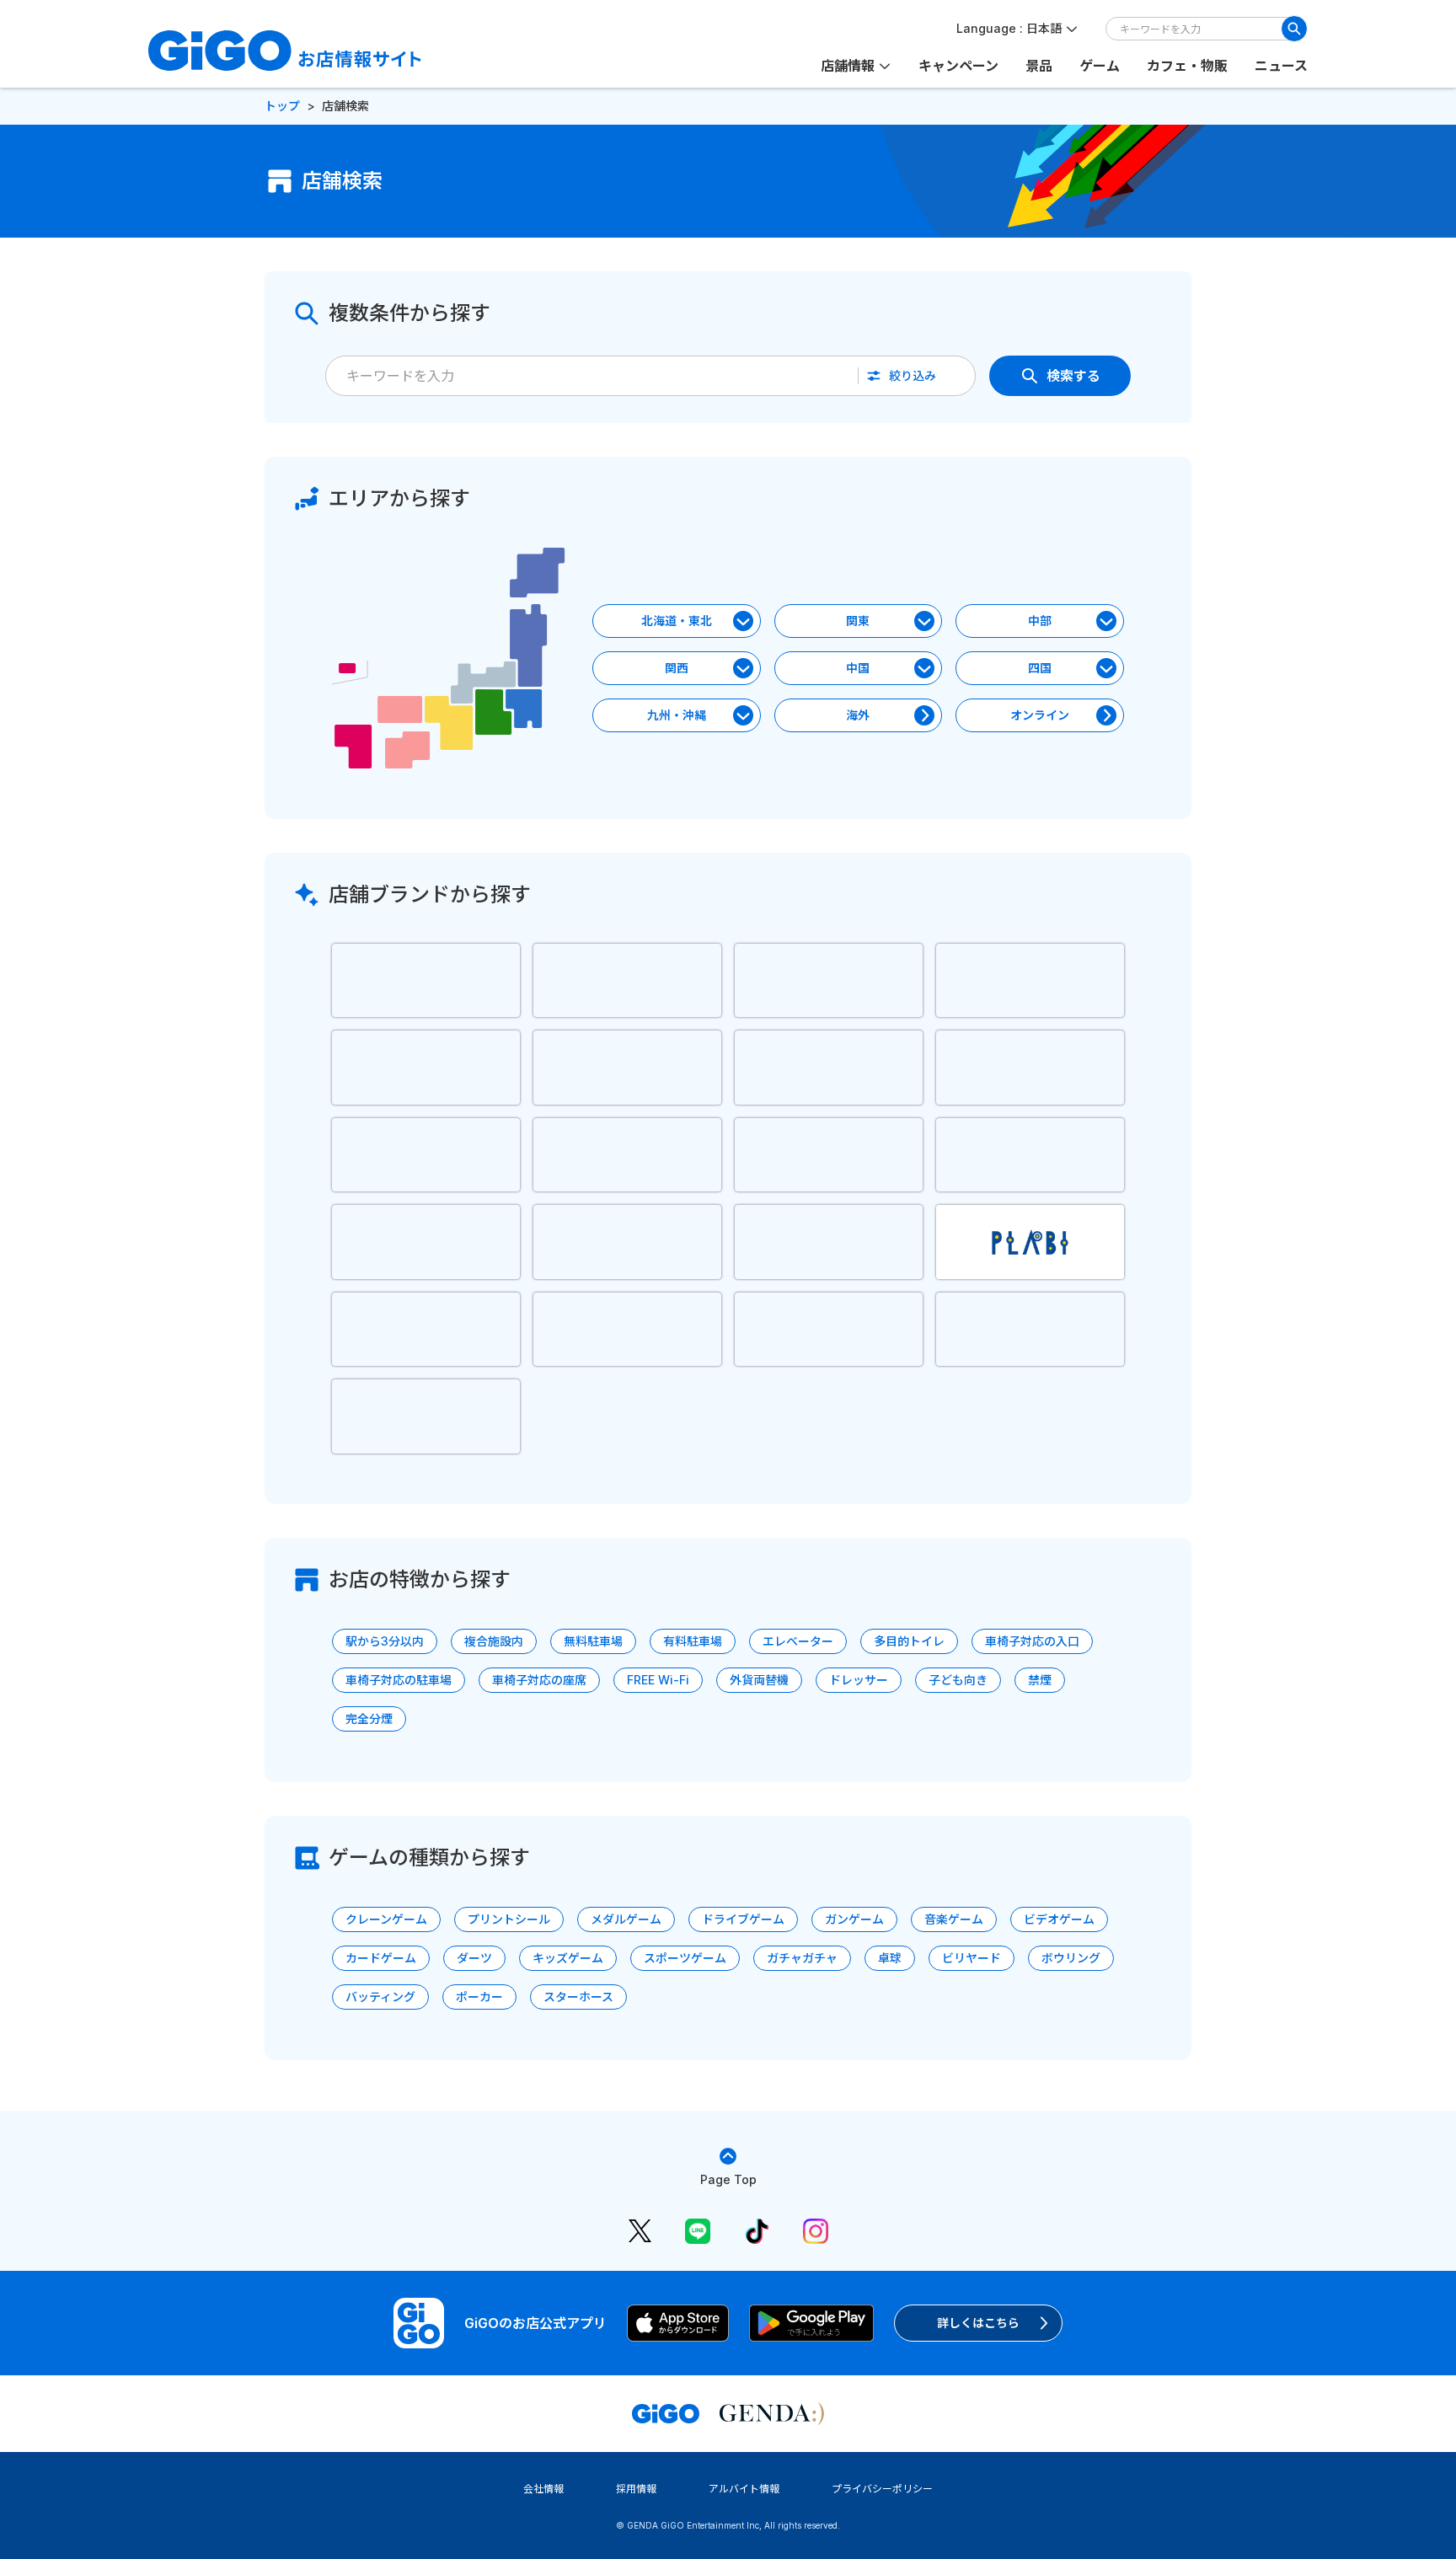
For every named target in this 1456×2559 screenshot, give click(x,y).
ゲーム (1100, 66)
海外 (858, 715)
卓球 (890, 1958)
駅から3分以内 (385, 1641)
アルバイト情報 (744, 2489)
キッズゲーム (568, 1958)
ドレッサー (859, 1680)
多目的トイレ (909, 1641)
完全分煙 (369, 1718)
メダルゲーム (626, 1919)
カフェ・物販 (1187, 66)
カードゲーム (381, 1958)
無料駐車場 (593, 1641)
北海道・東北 (677, 621)
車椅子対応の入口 (1032, 1641)
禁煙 (1040, 1680)
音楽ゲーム (954, 1919)
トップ (282, 106)
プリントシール (509, 1919)
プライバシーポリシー (882, 2489)
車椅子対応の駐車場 (399, 1680)
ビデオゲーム (1059, 1919)
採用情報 (636, 2489)
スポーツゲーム (685, 1958)
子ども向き (958, 1680)
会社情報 (543, 2489)
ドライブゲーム (743, 1919)
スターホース (578, 1997)
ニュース (1281, 66)
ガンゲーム (854, 1919)
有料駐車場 (693, 1641)
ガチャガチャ (802, 1958)
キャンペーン (958, 66)
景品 (1039, 66)
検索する (1073, 376)
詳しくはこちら (978, 2323)
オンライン (1040, 715)
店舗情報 (848, 66)
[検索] (1294, 29)
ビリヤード (972, 1958)
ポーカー (479, 1997)
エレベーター (798, 1641)
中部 (1040, 621)
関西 (677, 668)
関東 (858, 621)
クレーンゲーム (386, 1919)
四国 (1040, 668)
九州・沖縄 (677, 715)
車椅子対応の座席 (539, 1680)
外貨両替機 (759, 1680)
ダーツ (474, 1958)
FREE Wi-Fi (658, 1680)
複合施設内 (494, 1641)
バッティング (380, 1997)
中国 (858, 668)
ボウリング (1071, 1958)
